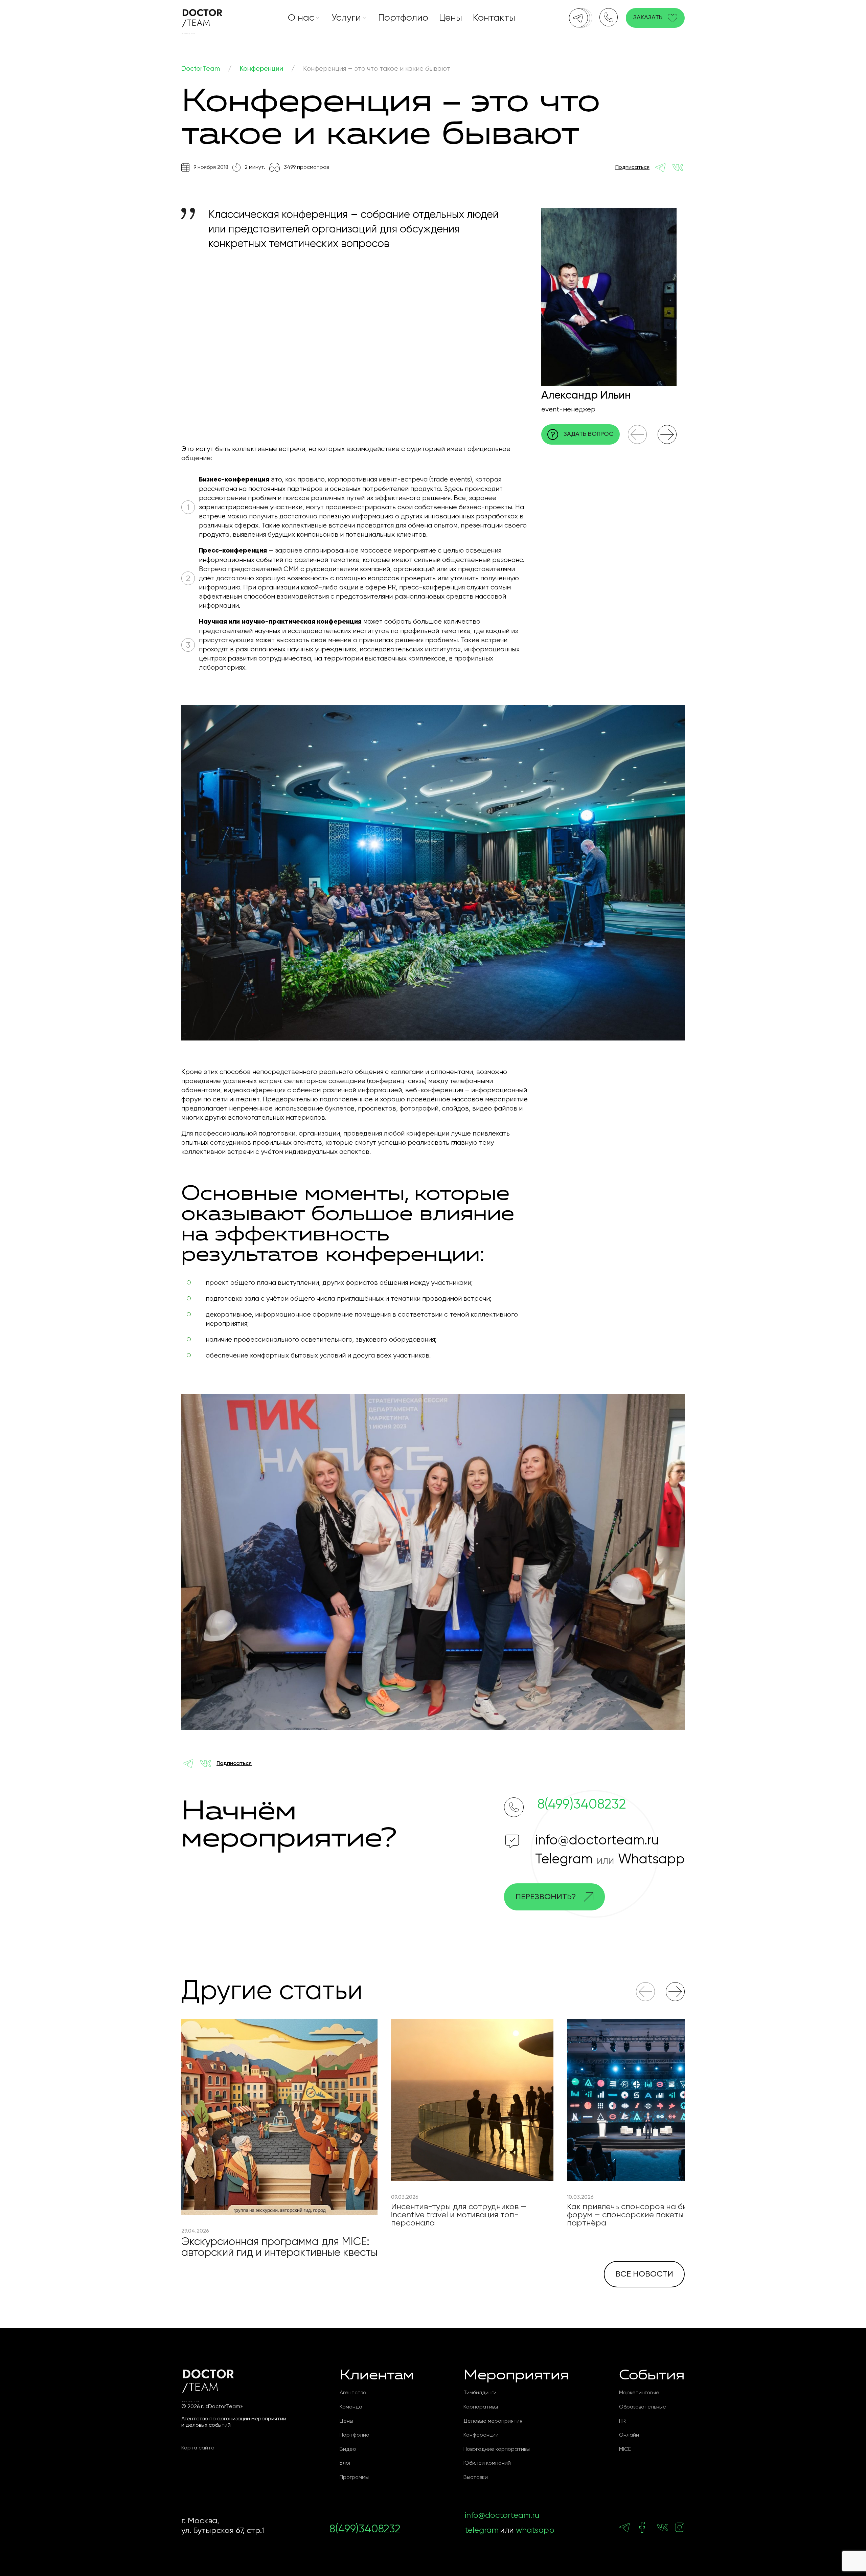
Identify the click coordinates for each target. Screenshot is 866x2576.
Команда (351, 2407)
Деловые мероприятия (493, 2421)
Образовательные (643, 2407)
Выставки (476, 2478)
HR (622, 2421)
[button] (637, 434)
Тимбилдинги (480, 2393)
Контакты (494, 18)
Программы (354, 2478)
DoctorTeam (201, 69)
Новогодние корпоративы (497, 2449)
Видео (348, 2449)
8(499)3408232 (582, 1805)
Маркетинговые (639, 2393)
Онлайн (629, 2435)
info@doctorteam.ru (597, 1841)
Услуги (346, 18)
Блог (345, 2463)
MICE (625, 2449)
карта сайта (198, 2448)
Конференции (261, 69)
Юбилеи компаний (487, 2463)
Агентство (353, 2393)
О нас (301, 18)
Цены (451, 18)
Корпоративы (481, 2407)
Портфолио (403, 18)
